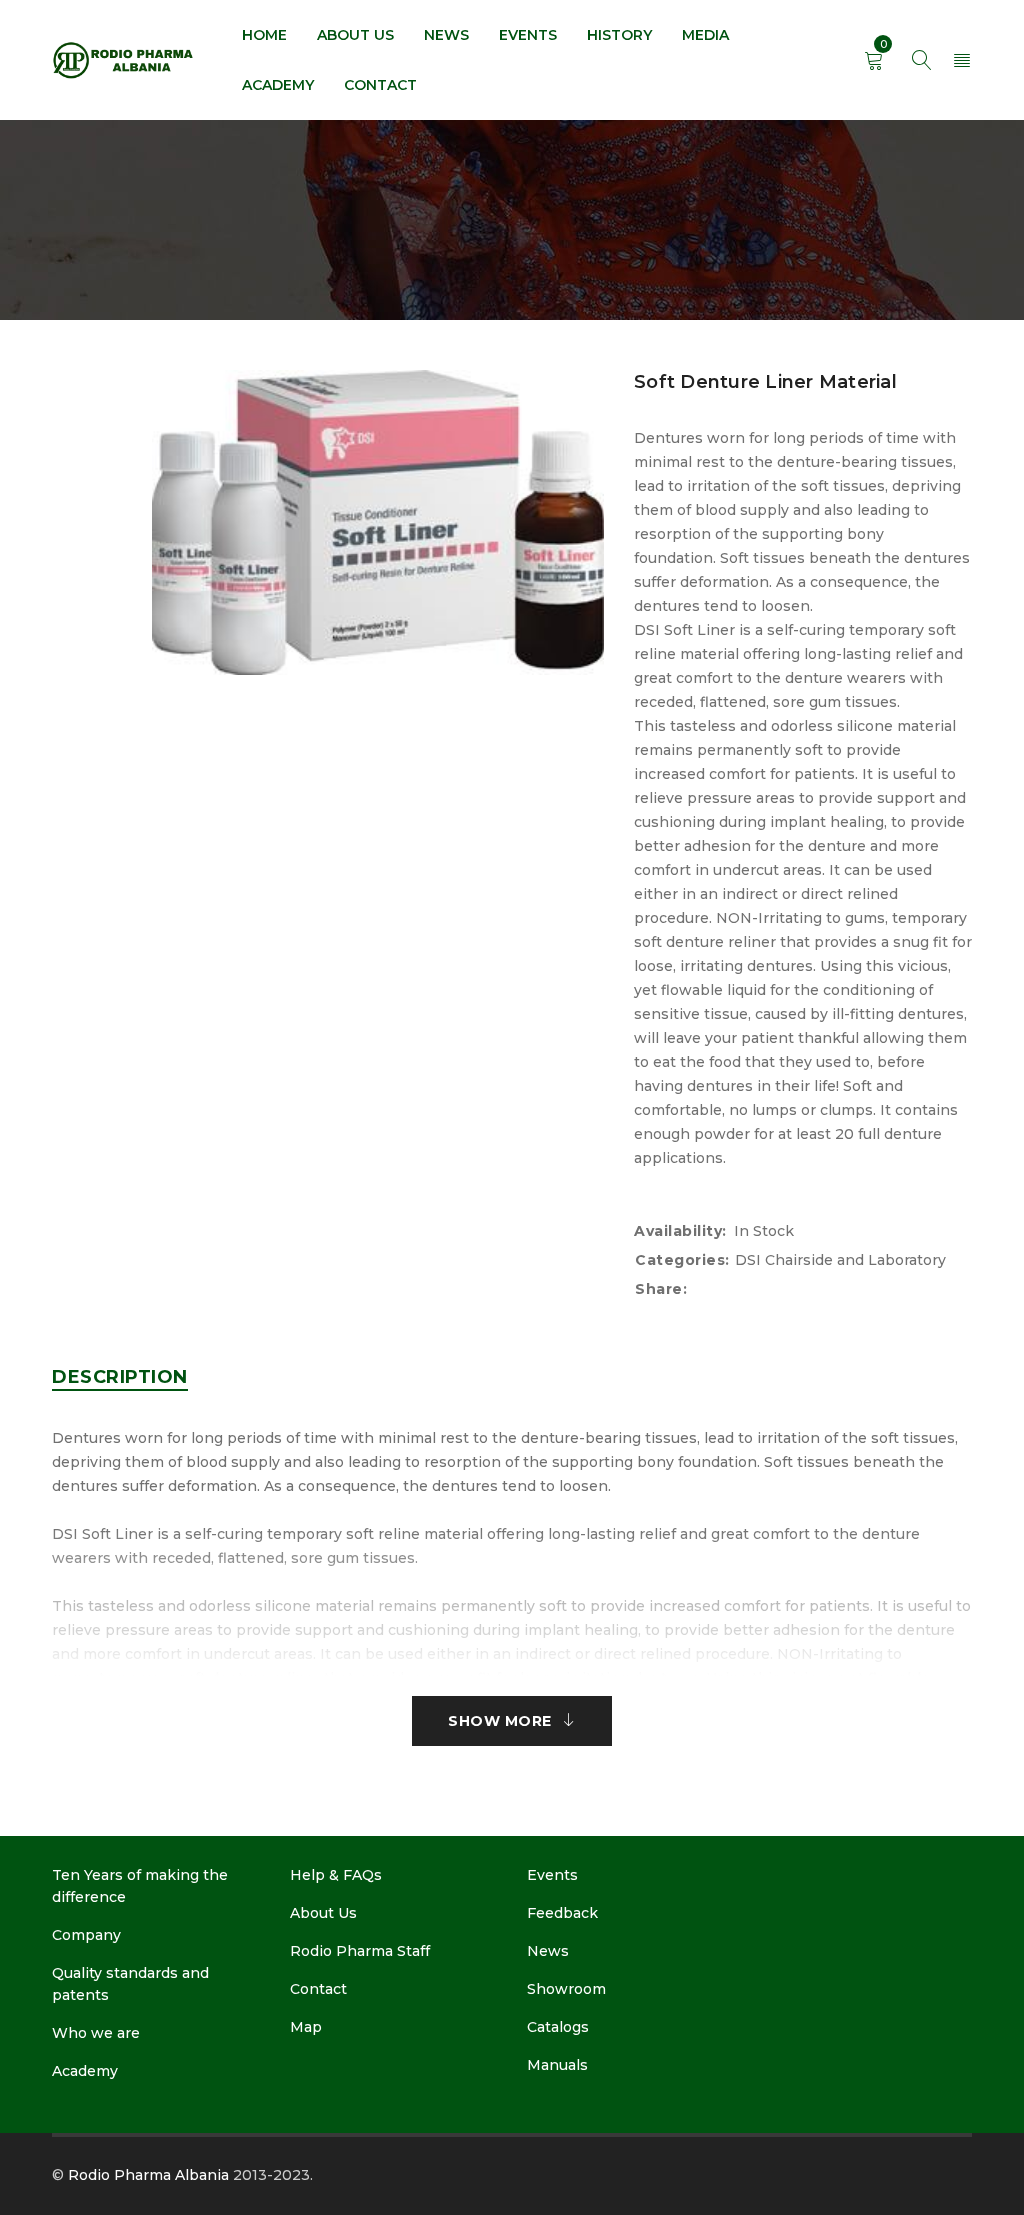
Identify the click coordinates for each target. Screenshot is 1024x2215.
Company (86, 1935)
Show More (500, 1721)
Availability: (680, 1231)
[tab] (120, 1377)
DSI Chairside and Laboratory (840, 1260)
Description (120, 1377)
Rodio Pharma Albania (148, 2175)
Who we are (96, 2033)
